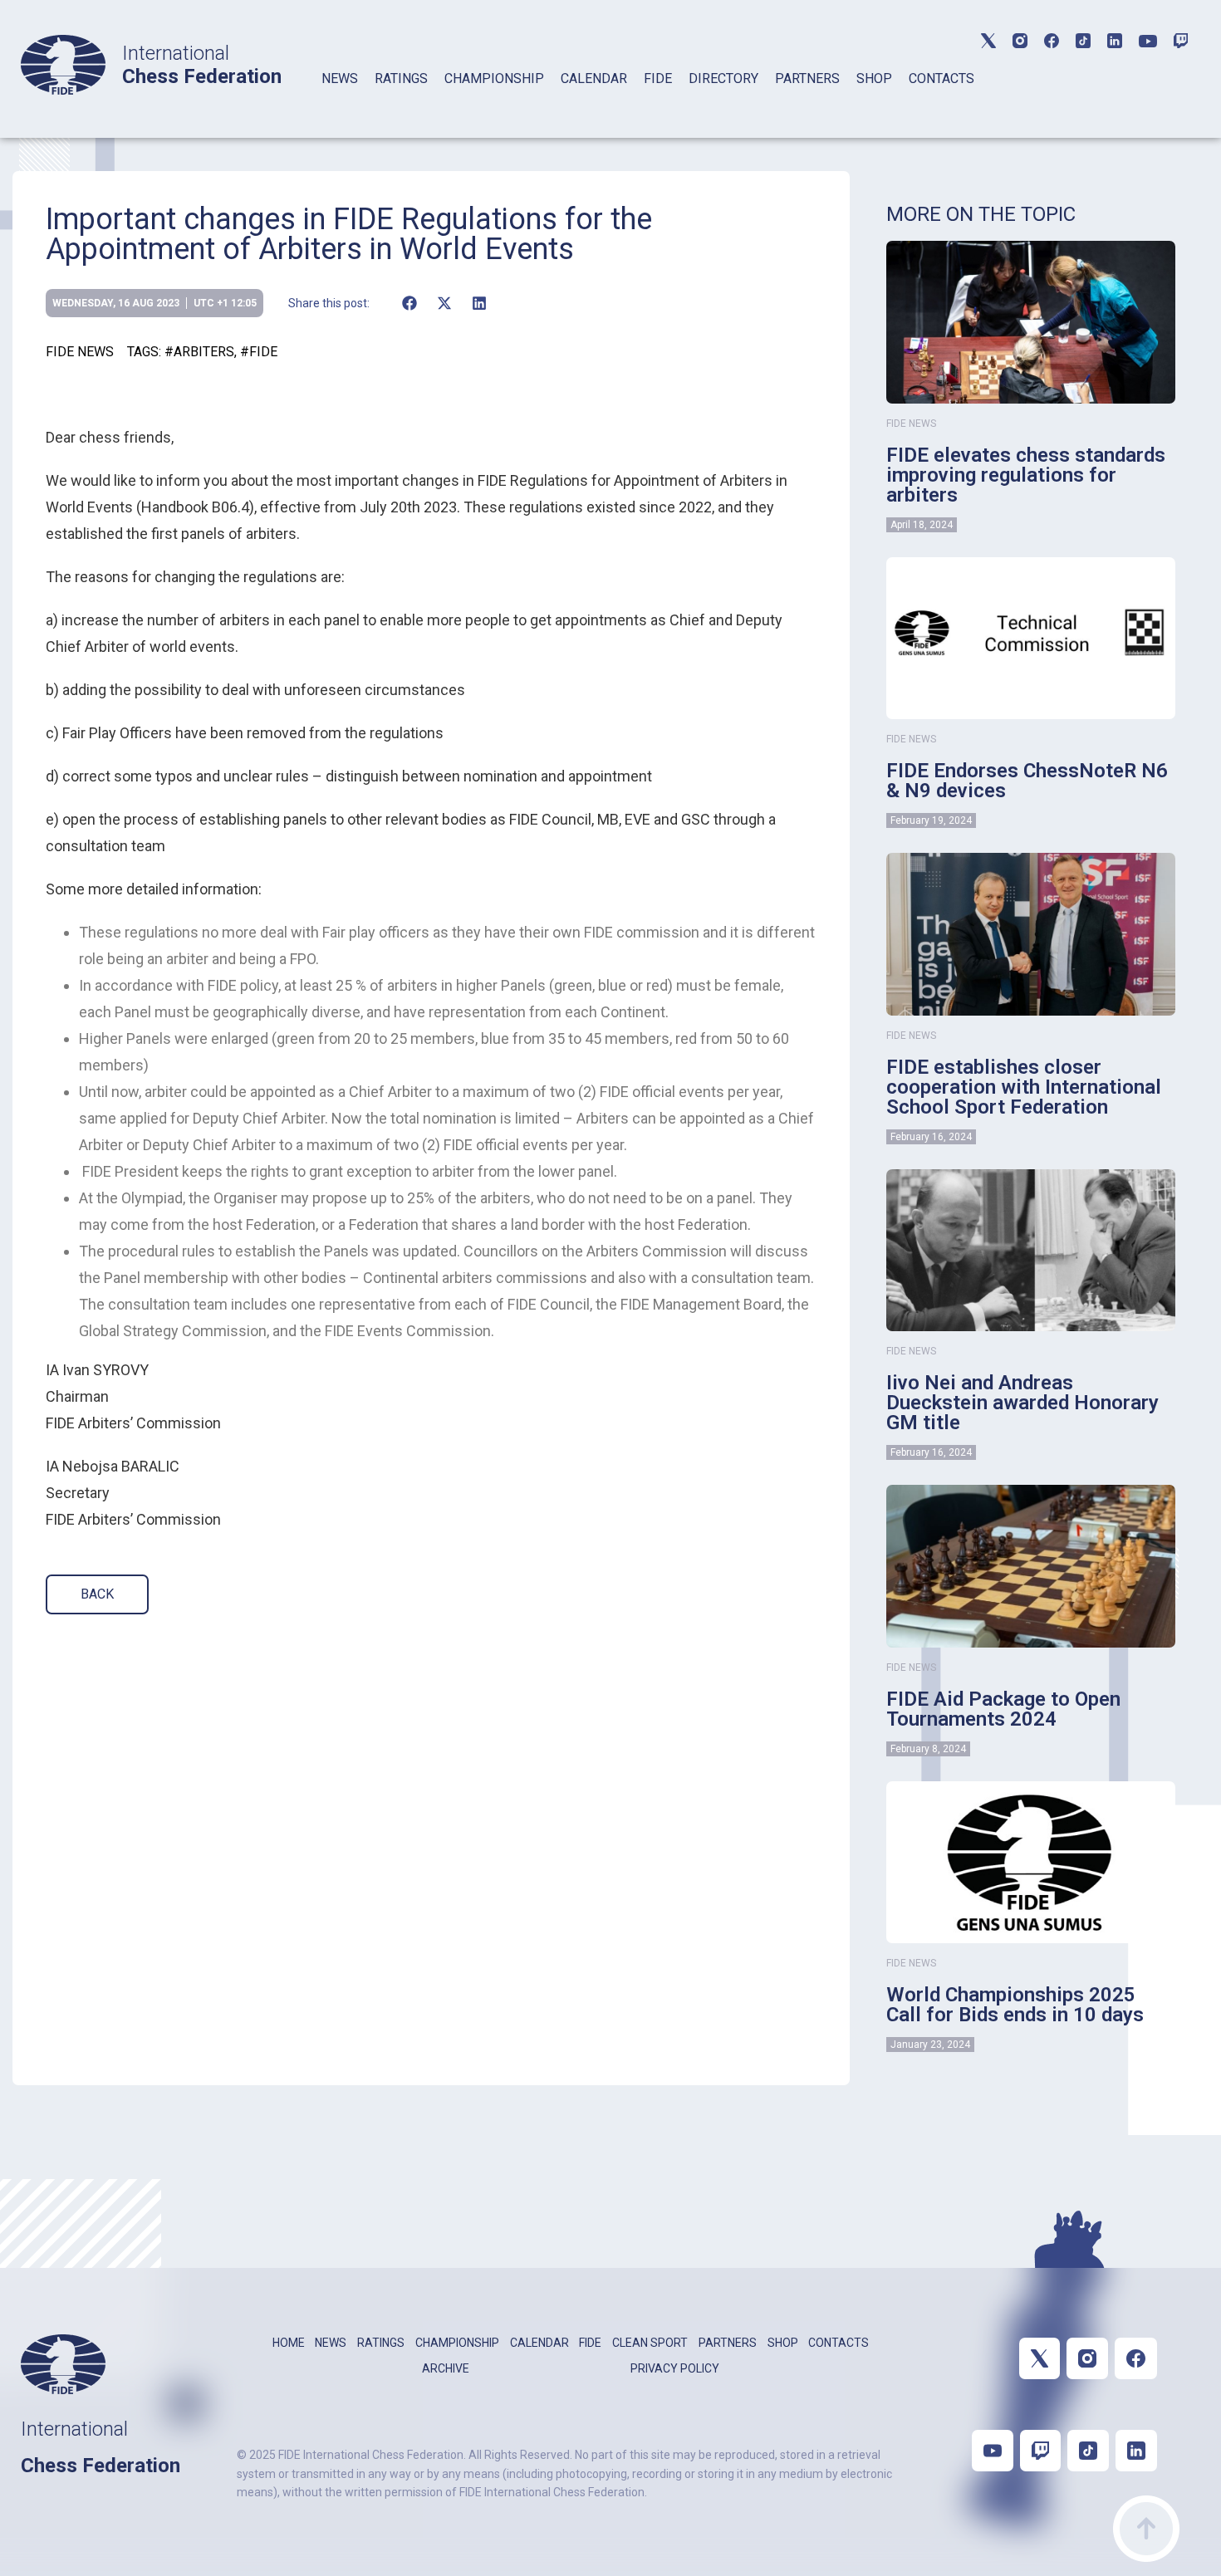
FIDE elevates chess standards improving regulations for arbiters (1026, 475)
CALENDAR (594, 78)
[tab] (340, 100)
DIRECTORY (723, 78)
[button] (409, 303)
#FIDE (259, 352)
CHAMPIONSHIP (494, 78)
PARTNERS (807, 78)
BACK (97, 1594)
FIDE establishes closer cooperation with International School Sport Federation (1024, 1087)
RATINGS (401, 78)
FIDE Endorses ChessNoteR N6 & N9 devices (1027, 781)
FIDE (658, 78)
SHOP (874, 78)
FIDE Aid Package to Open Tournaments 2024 (1003, 1709)
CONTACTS (941, 78)
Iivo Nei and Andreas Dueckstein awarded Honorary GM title (1022, 1403)
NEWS (340, 78)
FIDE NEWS (80, 352)
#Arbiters (199, 352)
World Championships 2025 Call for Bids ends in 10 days (1015, 2005)
